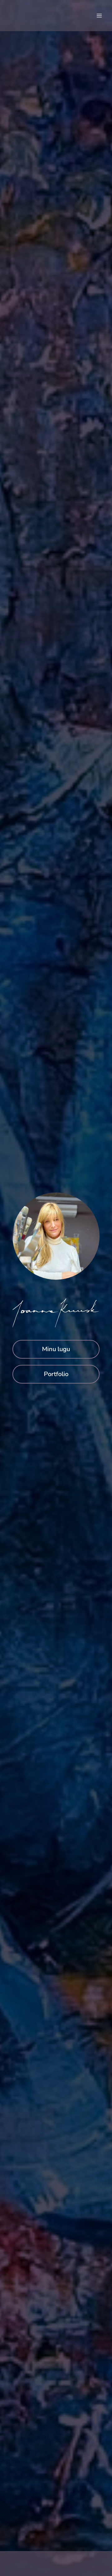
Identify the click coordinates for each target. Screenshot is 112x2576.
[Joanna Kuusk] (31, 15)
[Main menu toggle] (99, 16)
